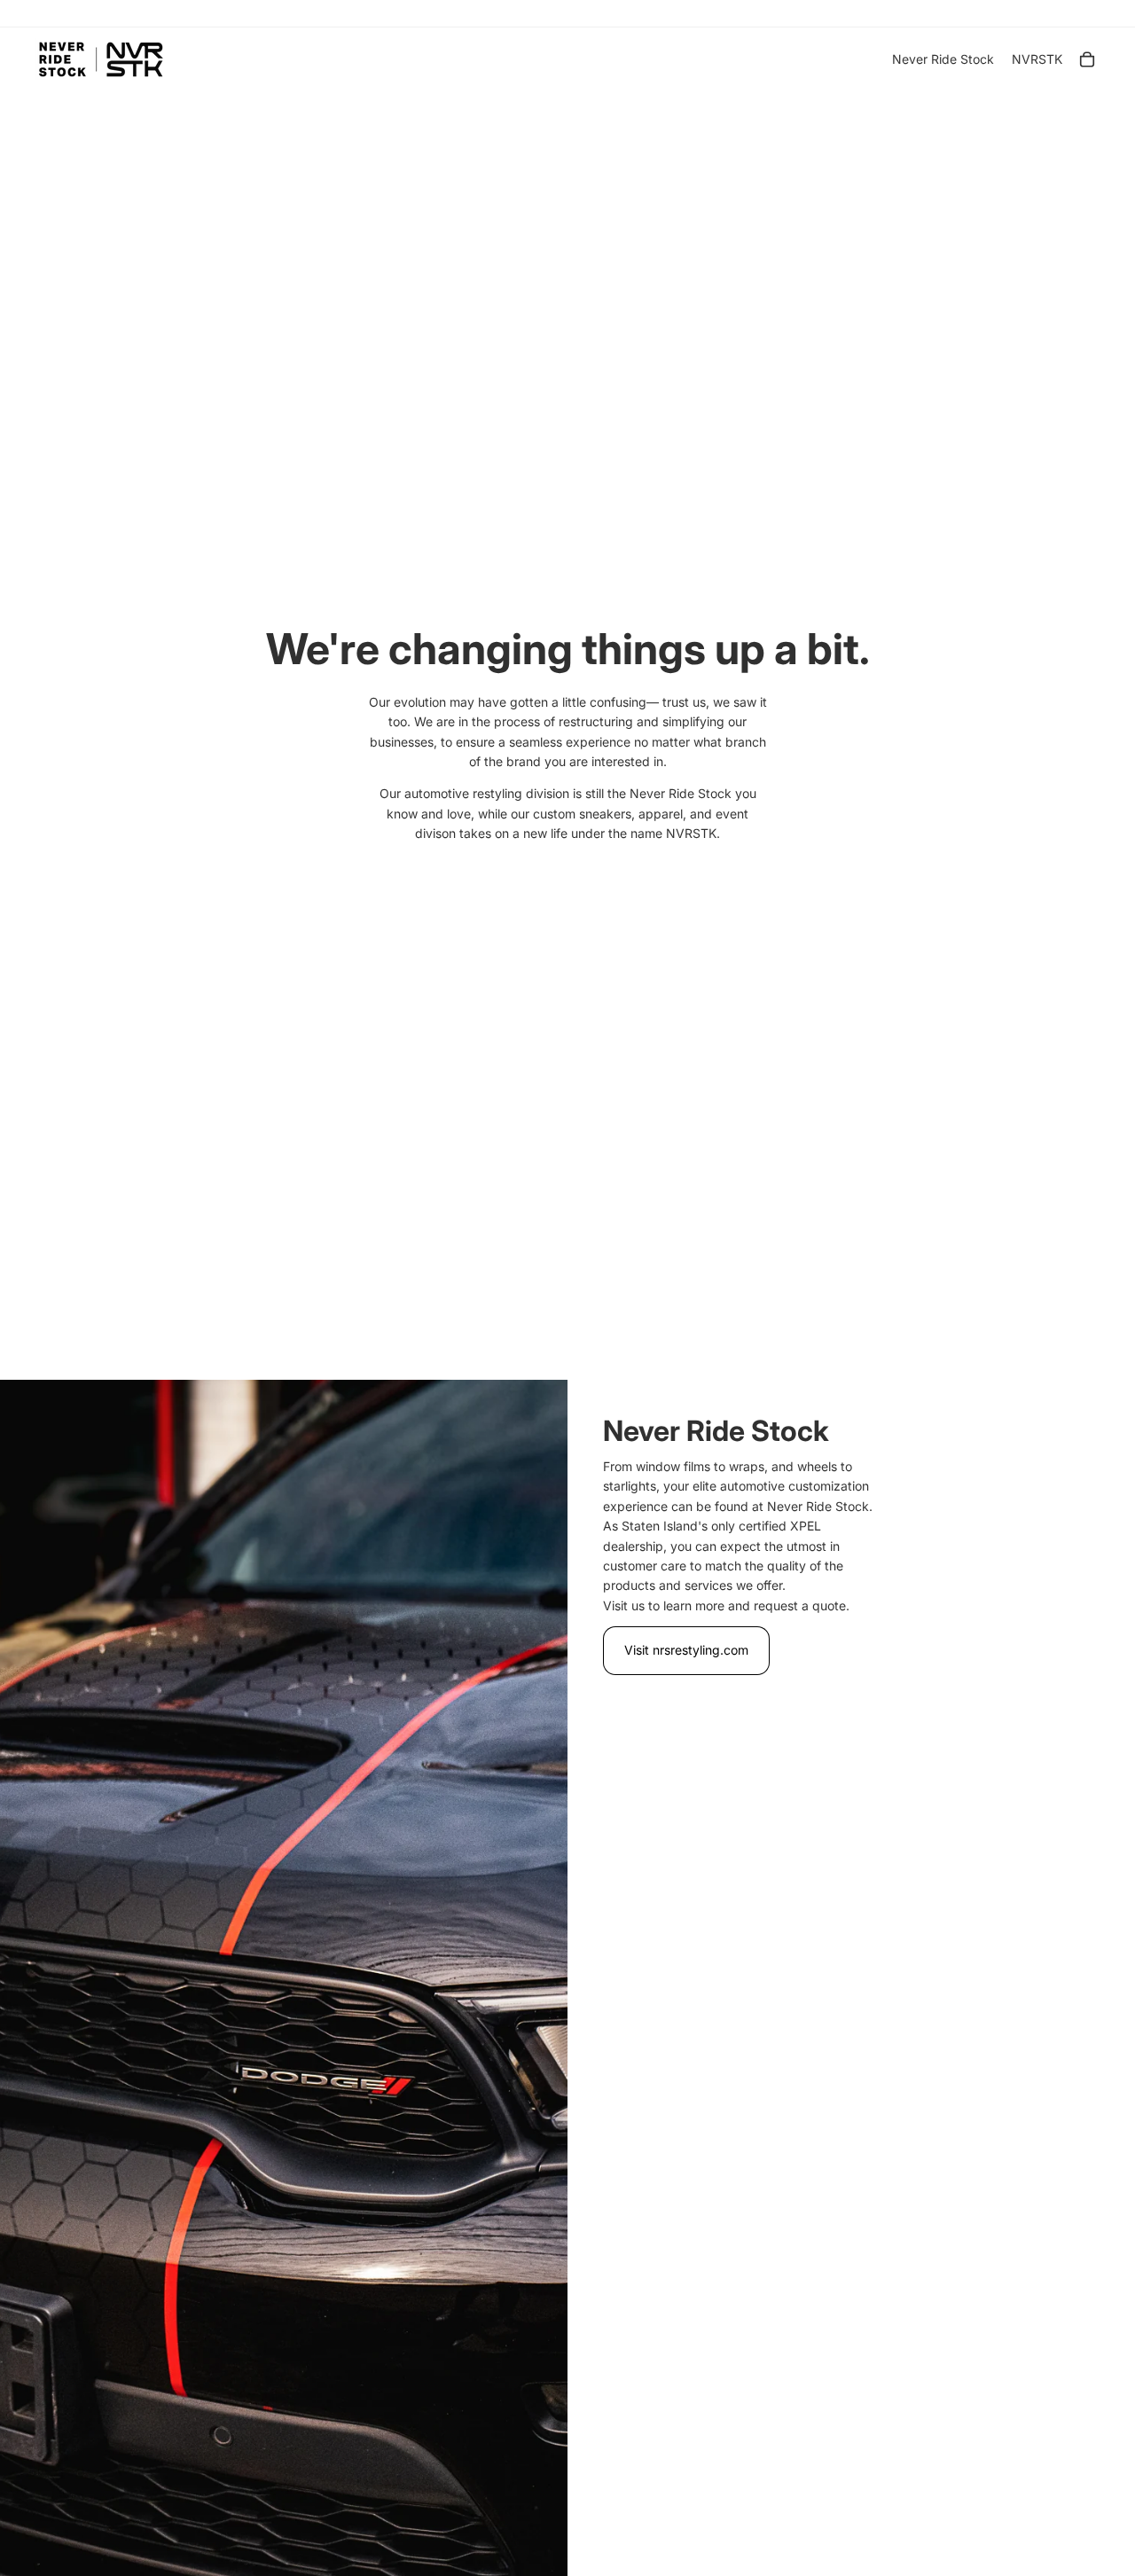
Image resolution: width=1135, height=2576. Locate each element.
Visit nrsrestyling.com (686, 1650)
